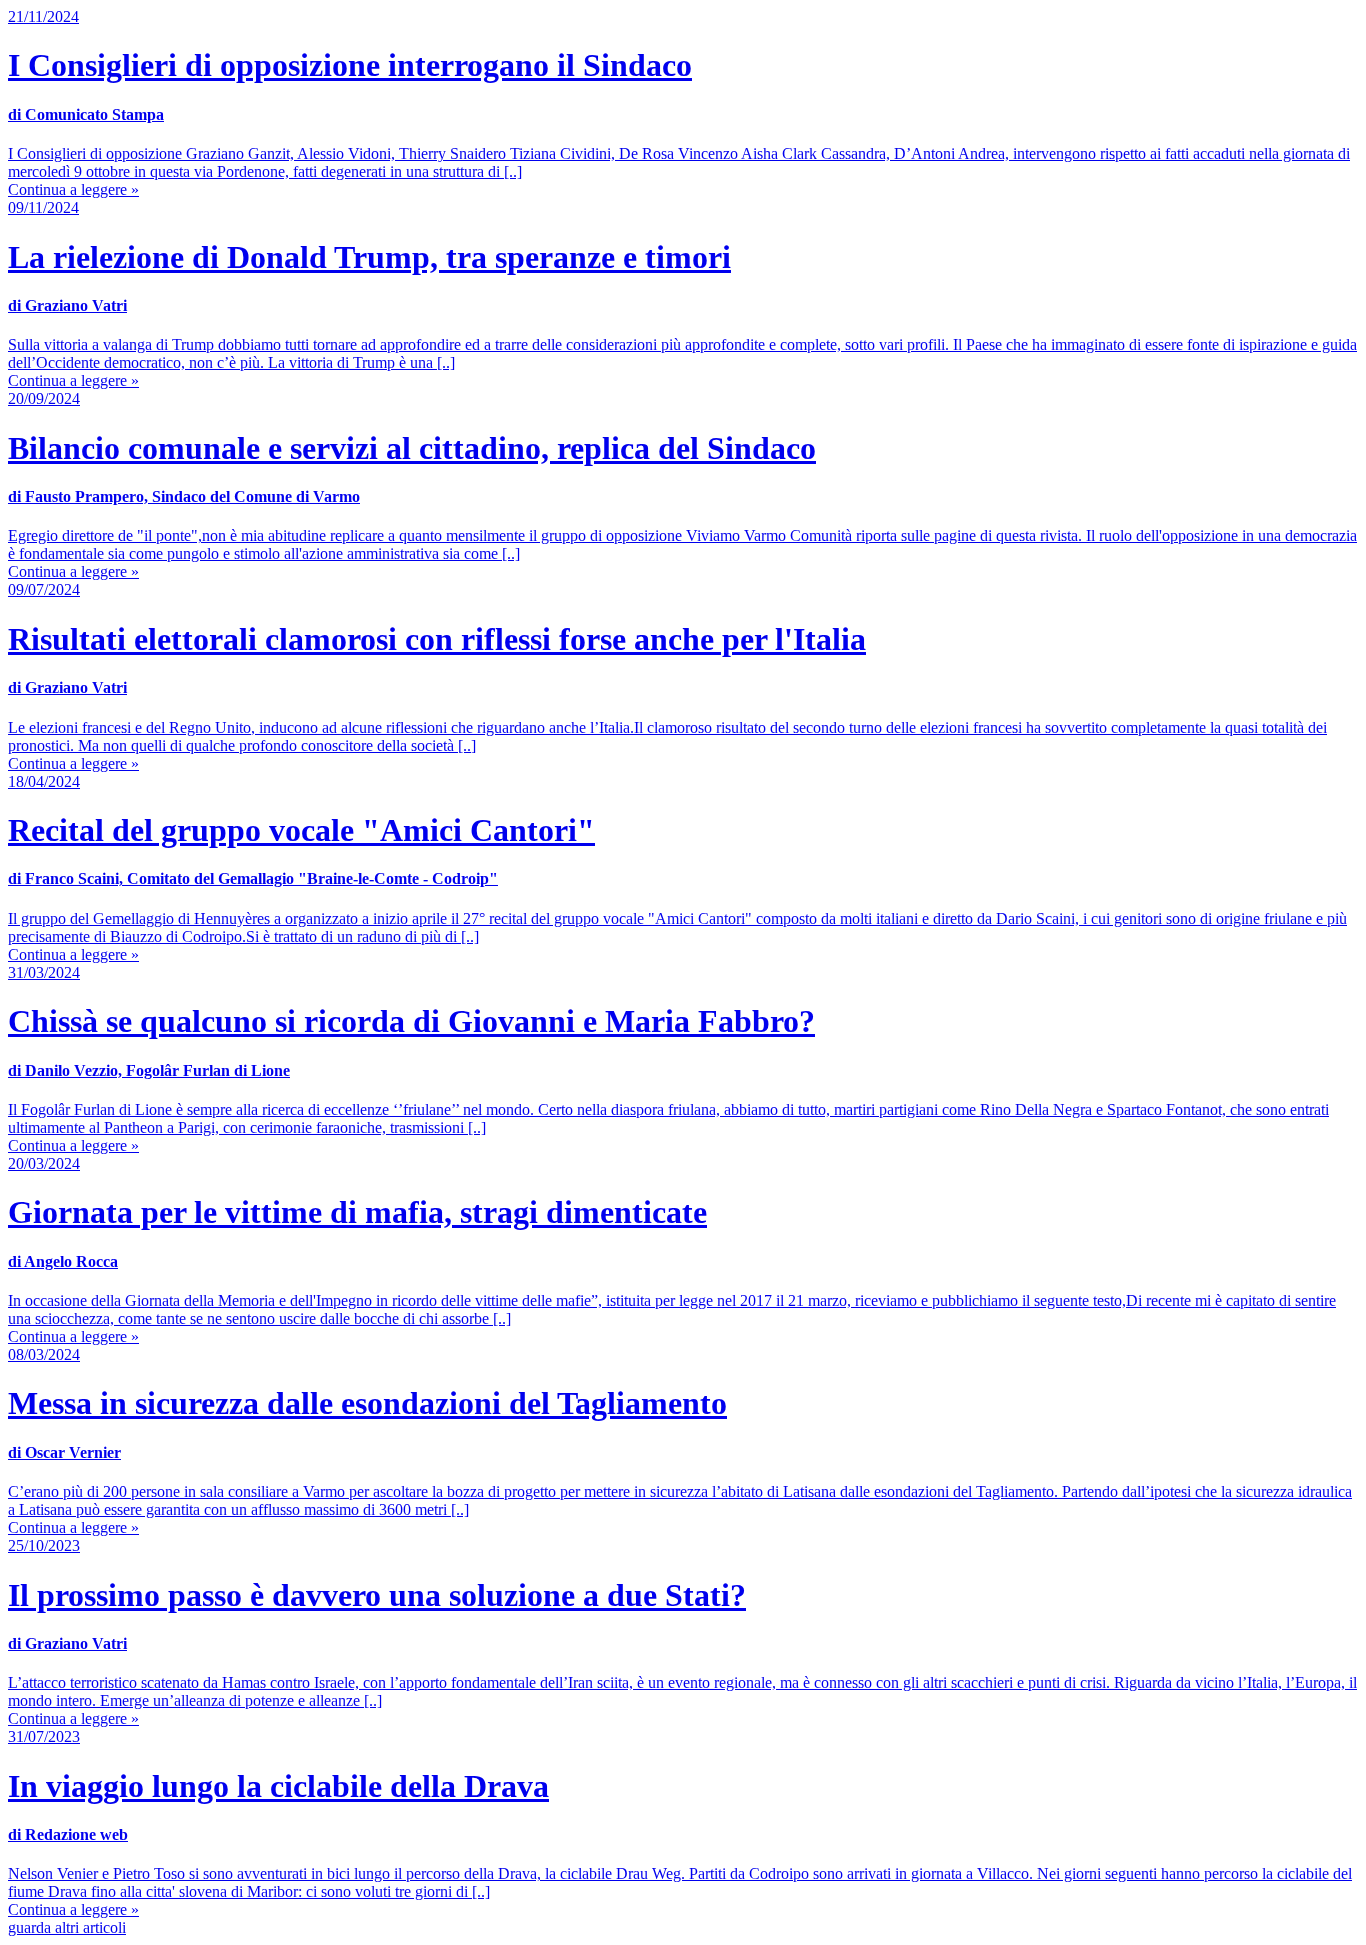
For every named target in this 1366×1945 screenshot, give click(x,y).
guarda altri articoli (67, 1927)
